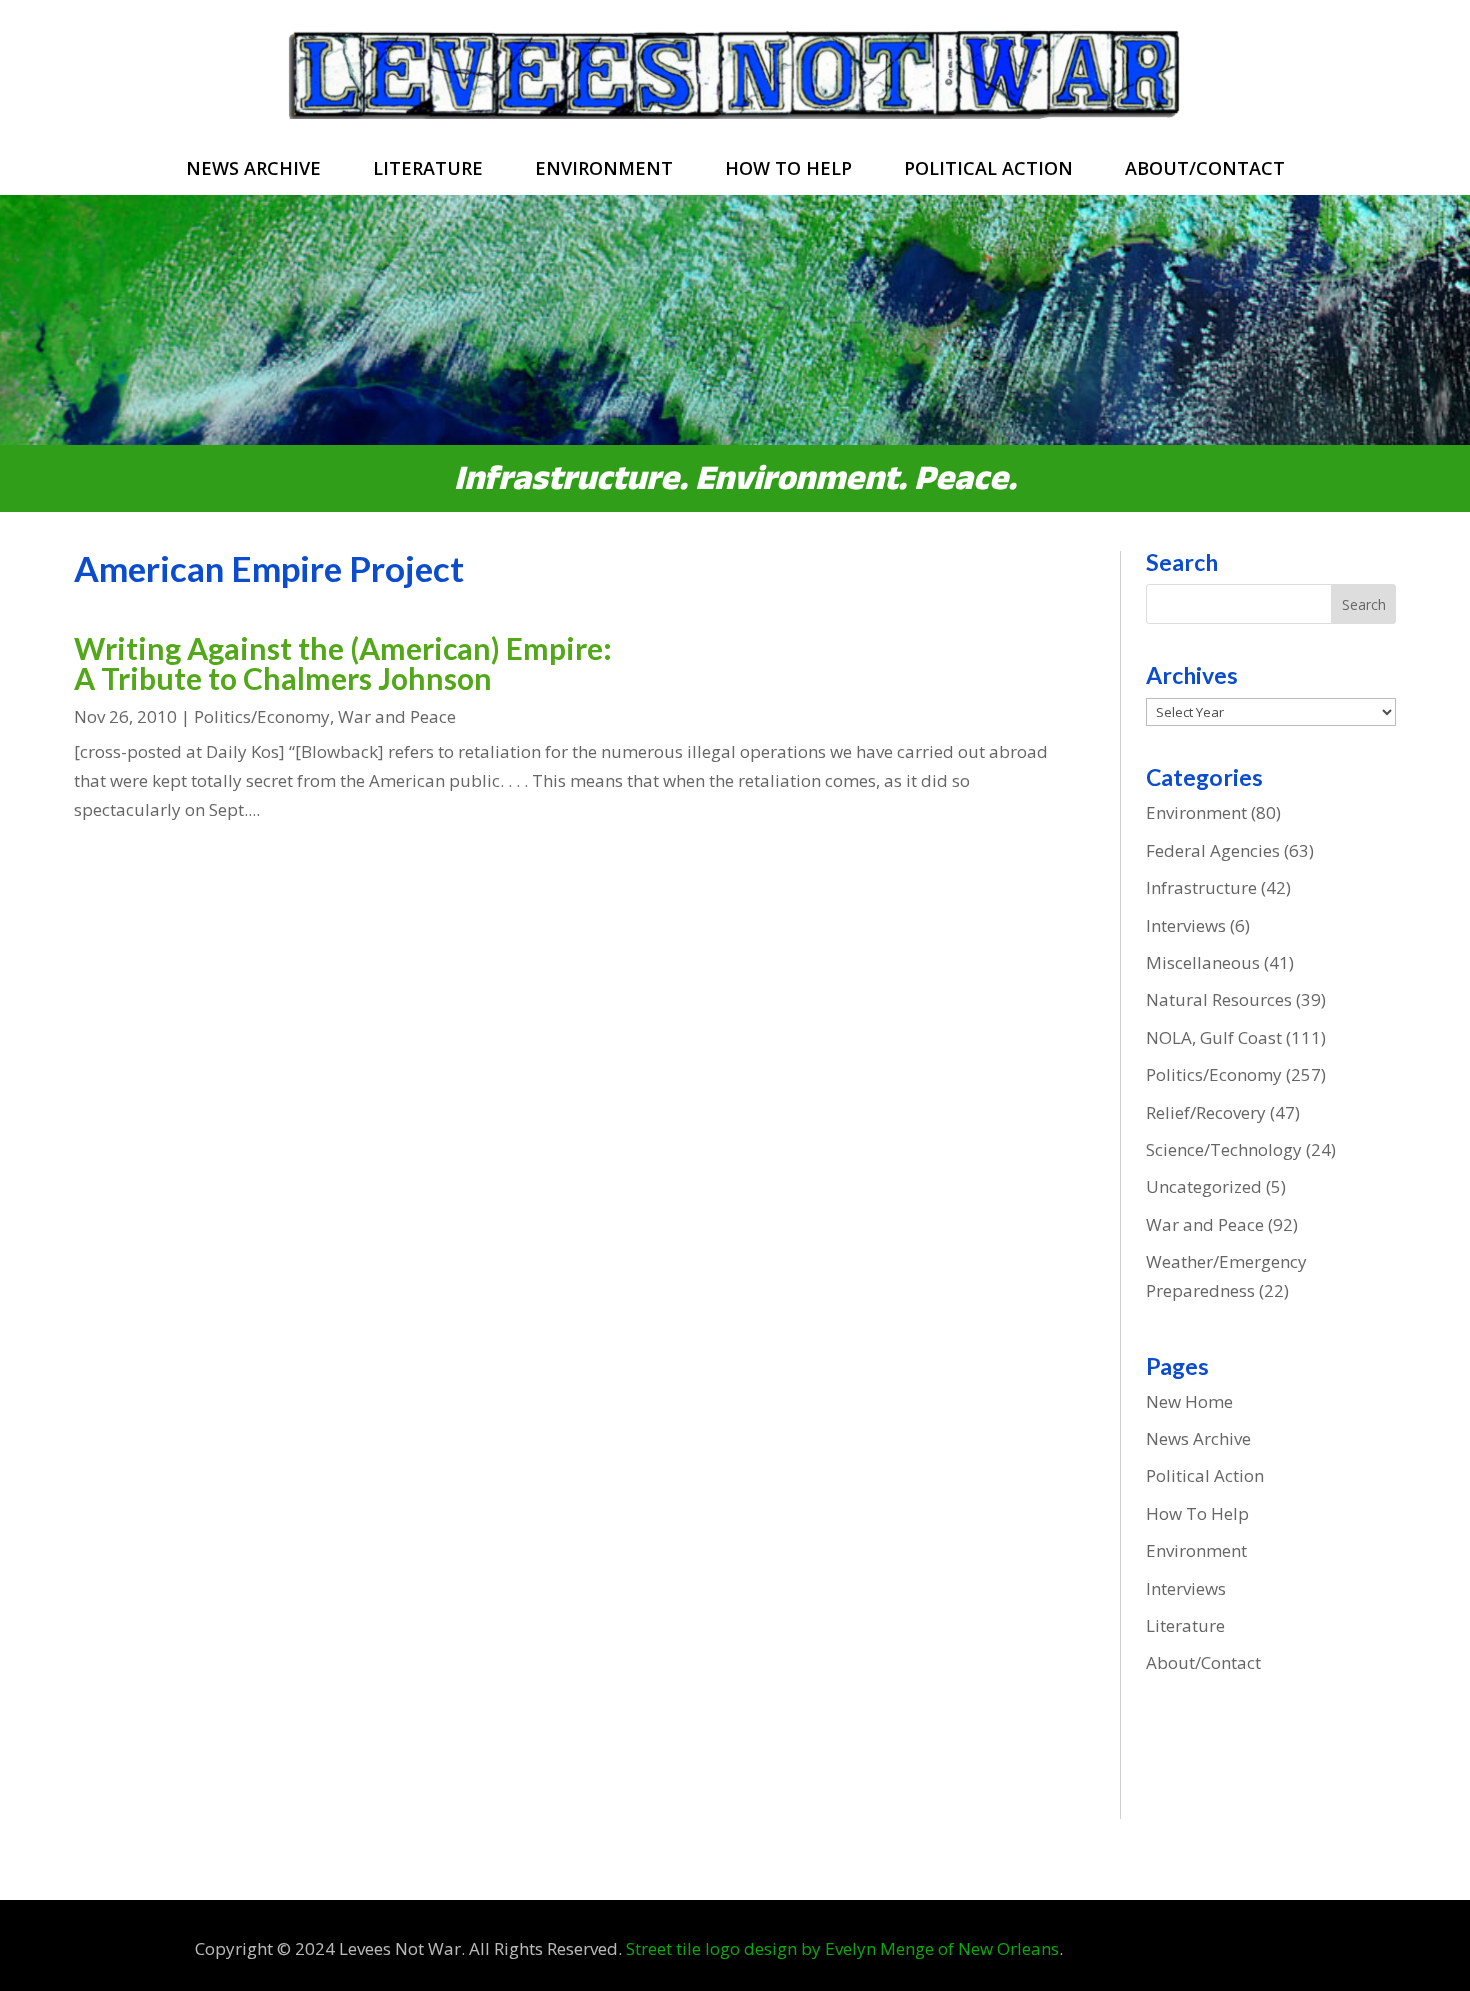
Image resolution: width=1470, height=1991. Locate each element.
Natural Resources (1219, 999)
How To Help (788, 170)
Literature (428, 170)
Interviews (1186, 925)
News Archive (253, 170)
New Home (1189, 1401)
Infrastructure (1201, 887)
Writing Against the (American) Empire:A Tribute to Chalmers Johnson (343, 663)
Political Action (988, 170)
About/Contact (1205, 170)
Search (1364, 604)
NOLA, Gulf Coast (1214, 1037)
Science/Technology (1224, 1149)
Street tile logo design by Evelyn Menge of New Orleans (842, 1948)
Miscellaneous (1203, 962)
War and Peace (397, 716)
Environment (604, 170)
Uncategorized (1204, 1186)
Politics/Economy (262, 716)
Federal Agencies (1213, 850)
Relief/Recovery (1206, 1112)
